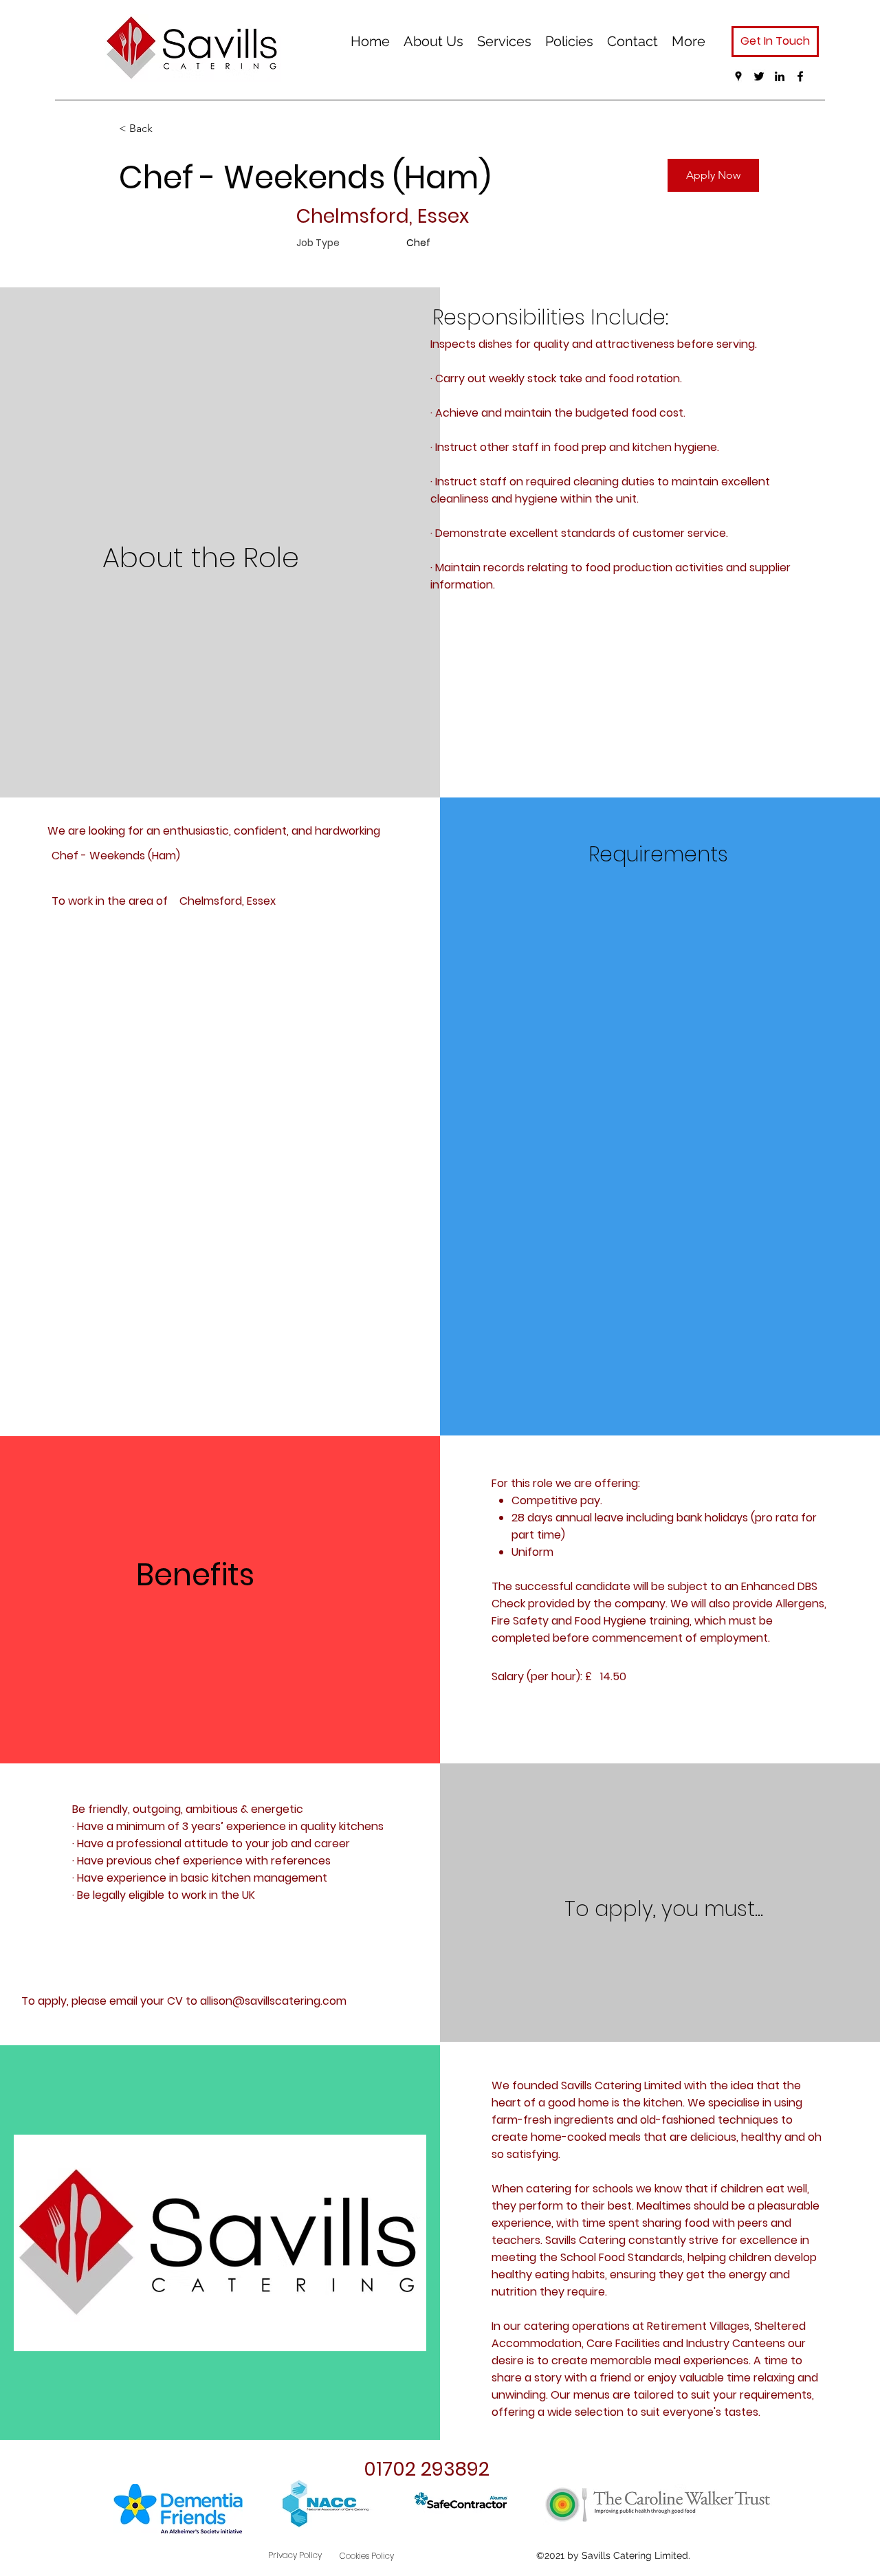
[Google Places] (738, 76)
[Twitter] (759, 76)
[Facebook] (800, 76)
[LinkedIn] (780, 76)
